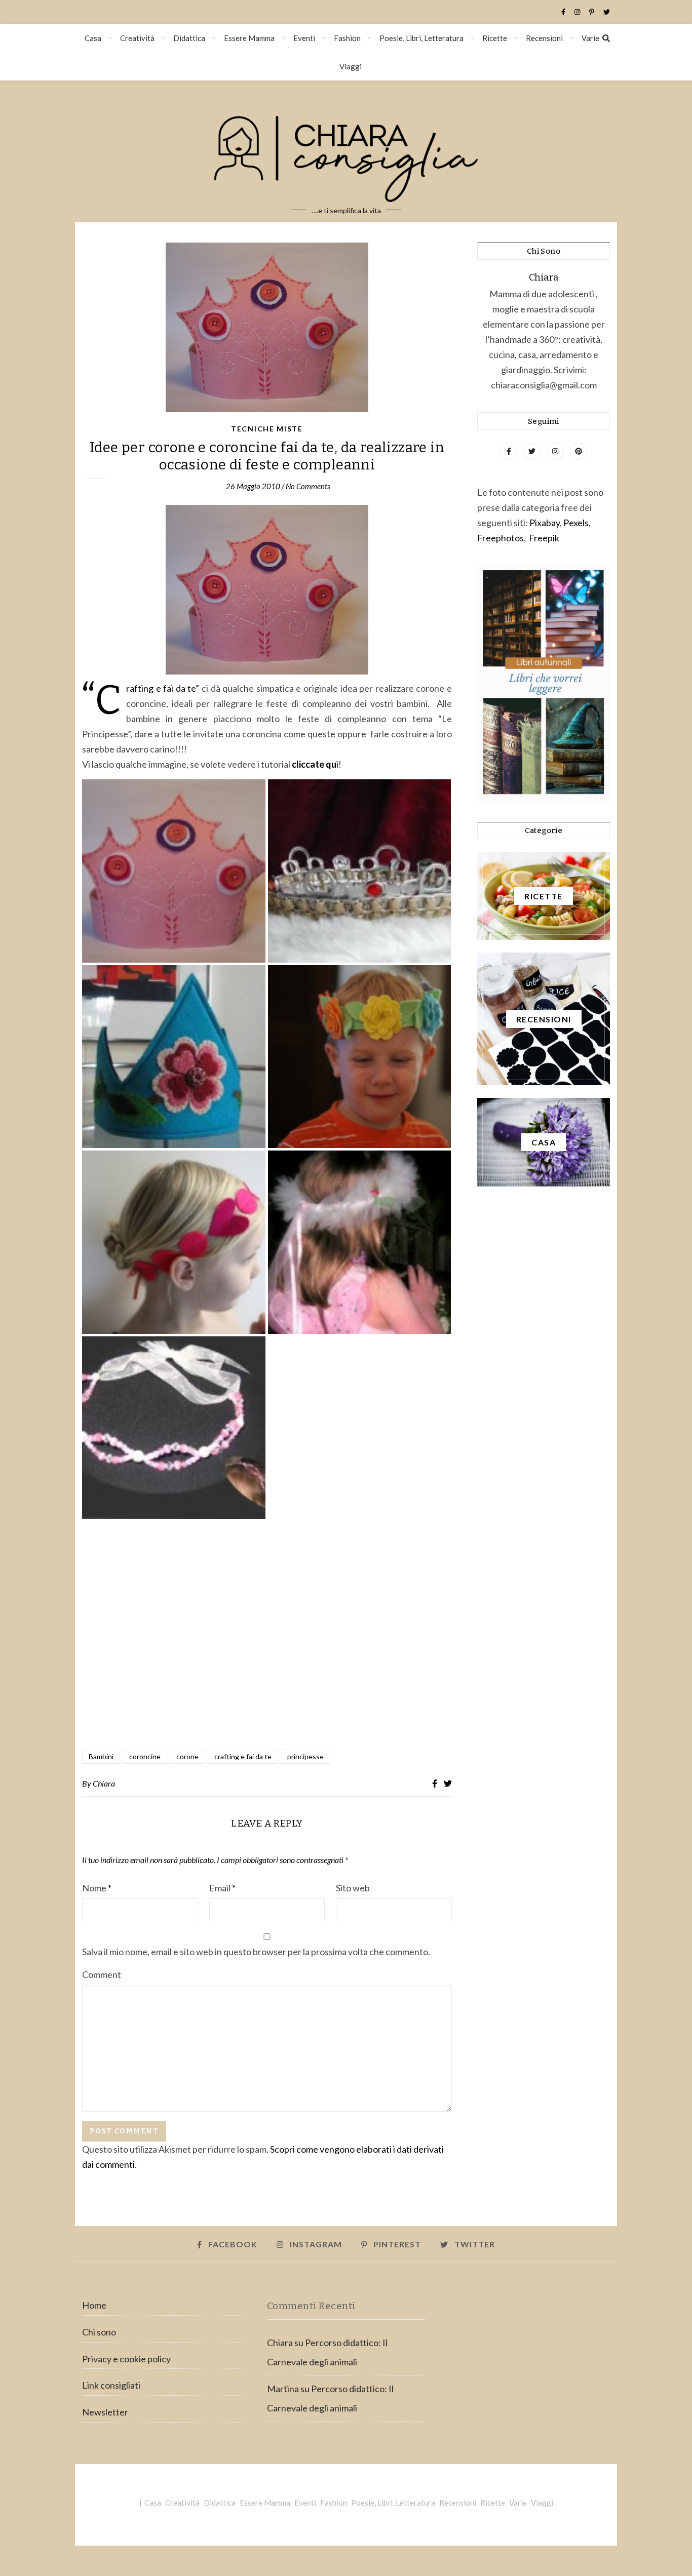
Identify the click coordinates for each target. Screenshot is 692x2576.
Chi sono (99, 2332)
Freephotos (501, 538)
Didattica (189, 38)
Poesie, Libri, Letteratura (421, 38)
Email (222, 1888)
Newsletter (105, 2412)
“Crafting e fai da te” (164, 688)
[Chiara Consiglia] (346, 151)
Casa (93, 38)
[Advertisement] (267, 1633)
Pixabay (545, 523)
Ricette (495, 38)
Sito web (353, 1888)
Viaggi (351, 66)
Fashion (347, 38)
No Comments (308, 486)
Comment (102, 1974)
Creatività (137, 38)
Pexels (576, 523)
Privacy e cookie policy (126, 2359)
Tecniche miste (267, 429)
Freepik (544, 538)
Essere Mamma (249, 38)
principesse (305, 1756)
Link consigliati (111, 2385)
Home (94, 2305)
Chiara (104, 1783)
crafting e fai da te (243, 1756)
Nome (97, 1888)
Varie (590, 38)
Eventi (304, 38)
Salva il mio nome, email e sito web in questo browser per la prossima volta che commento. (256, 1952)
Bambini (101, 1756)
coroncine (145, 1756)
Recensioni (544, 38)
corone (187, 1756)
